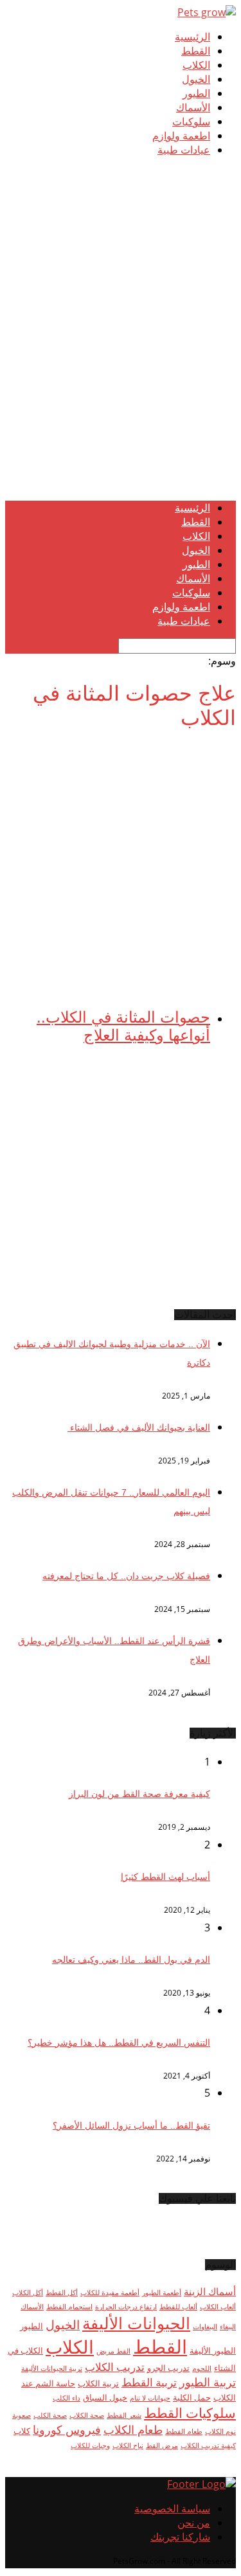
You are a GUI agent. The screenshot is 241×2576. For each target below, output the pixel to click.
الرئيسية (192, 37)
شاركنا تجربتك (180, 2537)
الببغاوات (205, 2327)
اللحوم (202, 2368)
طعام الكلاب (133, 2429)
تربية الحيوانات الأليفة (52, 2368)
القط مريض (113, 2351)
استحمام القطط (69, 2307)
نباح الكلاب (128, 2446)
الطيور (196, 94)
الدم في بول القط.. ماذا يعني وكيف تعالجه (131, 1960)
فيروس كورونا (67, 2429)
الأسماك (193, 108)
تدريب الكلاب (115, 2367)
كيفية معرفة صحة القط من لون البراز (139, 1794)
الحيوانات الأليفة (136, 2323)
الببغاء (228, 2327)
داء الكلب (67, 2398)
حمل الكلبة (192, 2397)
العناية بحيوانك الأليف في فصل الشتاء (139, 1427)
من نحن (194, 2523)
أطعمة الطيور (162, 2293)
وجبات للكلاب (90, 2446)
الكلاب (196, 65)
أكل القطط (62, 2293)
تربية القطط (149, 2382)
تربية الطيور (208, 2382)
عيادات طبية (184, 150)
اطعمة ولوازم (181, 136)
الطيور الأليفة (213, 2350)
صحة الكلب (50, 2415)
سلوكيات (191, 122)
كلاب (22, 2431)
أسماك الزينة (210, 2291)
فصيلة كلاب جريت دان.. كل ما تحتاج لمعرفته (126, 1576)
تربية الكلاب (98, 2383)
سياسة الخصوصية (172, 2509)
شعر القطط (124, 2415)
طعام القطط (184, 2431)
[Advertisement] (121, 370)
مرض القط (162, 2446)
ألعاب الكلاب (218, 2307)
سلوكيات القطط (190, 2413)
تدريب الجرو (168, 2368)
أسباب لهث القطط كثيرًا (165, 1877)
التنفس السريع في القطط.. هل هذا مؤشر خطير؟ (119, 2043)
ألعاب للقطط (178, 2307)
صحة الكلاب (87, 2415)
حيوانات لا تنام (150, 2398)
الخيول (196, 79)
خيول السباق (105, 2397)
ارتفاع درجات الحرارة (126, 2307)
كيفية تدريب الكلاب (208, 2446)
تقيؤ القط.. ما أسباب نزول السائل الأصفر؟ (131, 2125)
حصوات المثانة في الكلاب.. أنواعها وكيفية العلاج (123, 1026)
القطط (196, 51)
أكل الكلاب (28, 2293)
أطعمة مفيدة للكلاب (110, 2293)
